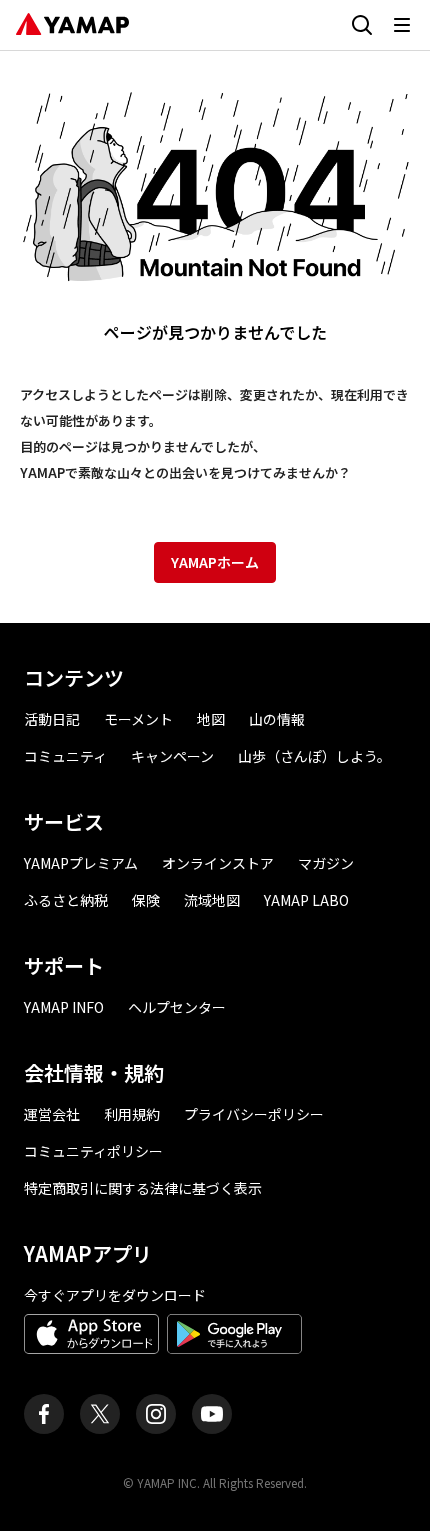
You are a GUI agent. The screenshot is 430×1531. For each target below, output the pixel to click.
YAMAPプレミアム (81, 863)
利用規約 (132, 1114)
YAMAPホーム (215, 562)
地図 (211, 719)
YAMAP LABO (306, 900)
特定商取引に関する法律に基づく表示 (143, 1188)
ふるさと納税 (66, 900)
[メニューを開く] (402, 25)
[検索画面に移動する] (362, 25)
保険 (146, 900)
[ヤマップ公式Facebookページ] (44, 1414)
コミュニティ (65, 756)
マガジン (326, 863)
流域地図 (212, 900)
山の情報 (277, 719)
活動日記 (52, 719)
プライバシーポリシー (254, 1114)
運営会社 (52, 1114)
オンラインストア (218, 863)
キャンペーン (172, 756)
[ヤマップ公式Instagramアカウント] (156, 1414)
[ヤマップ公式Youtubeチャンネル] (212, 1414)
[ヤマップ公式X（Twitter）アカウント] (100, 1414)
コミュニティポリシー (93, 1151)
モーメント (138, 719)
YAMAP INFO (64, 1007)
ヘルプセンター (177, 1007)
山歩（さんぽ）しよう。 (314, 756)
